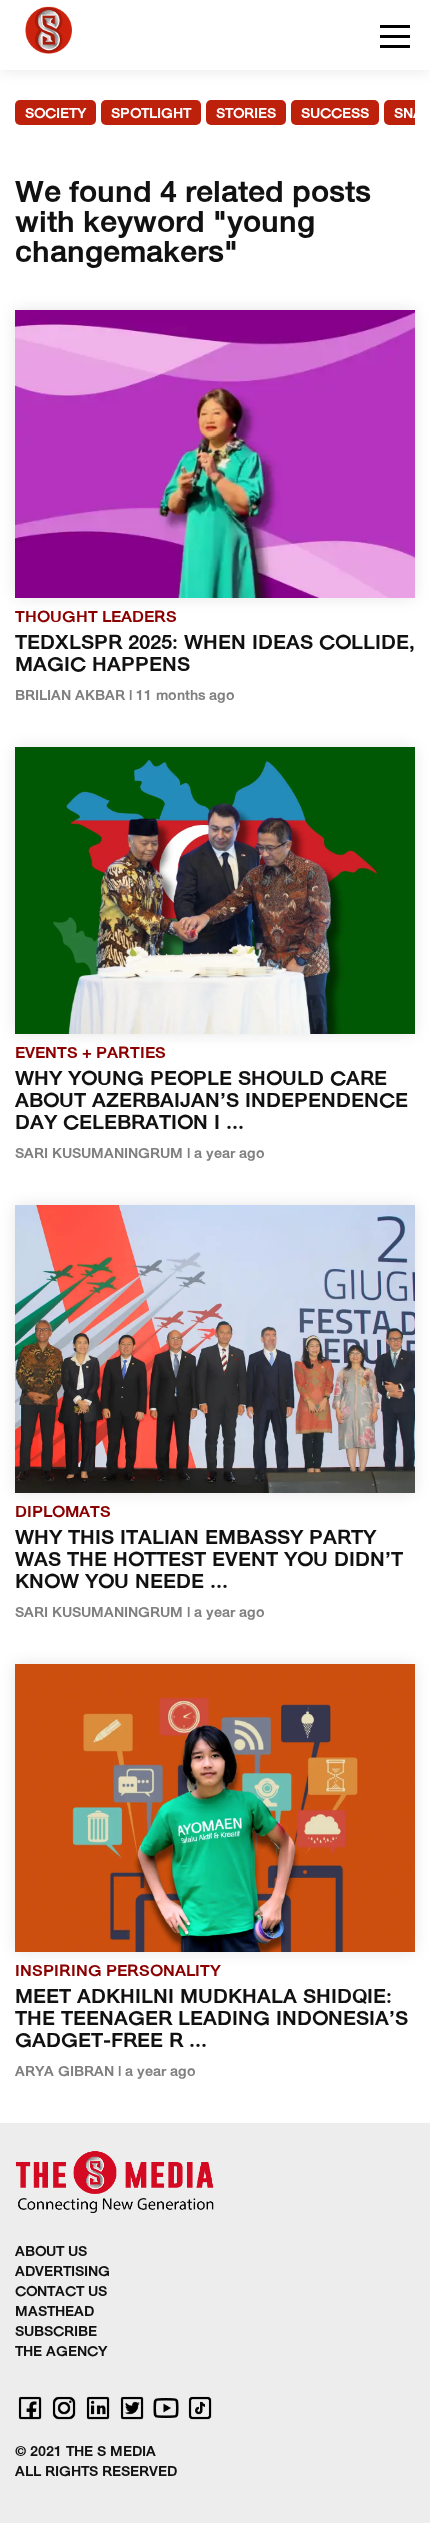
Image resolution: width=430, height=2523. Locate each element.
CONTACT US (61, 2292)
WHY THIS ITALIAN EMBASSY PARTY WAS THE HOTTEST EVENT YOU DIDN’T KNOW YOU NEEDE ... (209, 1561)
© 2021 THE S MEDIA (85, 2452)
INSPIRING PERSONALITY (118, 1972)
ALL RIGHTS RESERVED (96, 2472)
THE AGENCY (61, 2352)
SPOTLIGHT (151, 114)
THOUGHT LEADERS (96, 618)
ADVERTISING (62, 2272)
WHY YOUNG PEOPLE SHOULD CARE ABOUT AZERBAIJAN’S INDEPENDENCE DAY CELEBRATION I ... (211, 1102)
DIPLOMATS (63, 1513)
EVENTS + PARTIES (90, 1054)
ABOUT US (51, 2252)
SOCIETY (55, 114)
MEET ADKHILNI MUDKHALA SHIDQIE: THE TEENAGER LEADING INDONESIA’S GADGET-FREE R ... (211, 2020)
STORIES (246, 114)
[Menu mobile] (395, 40)
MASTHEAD (54, 2312)
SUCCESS (335, 114)
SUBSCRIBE (56, 2332)
